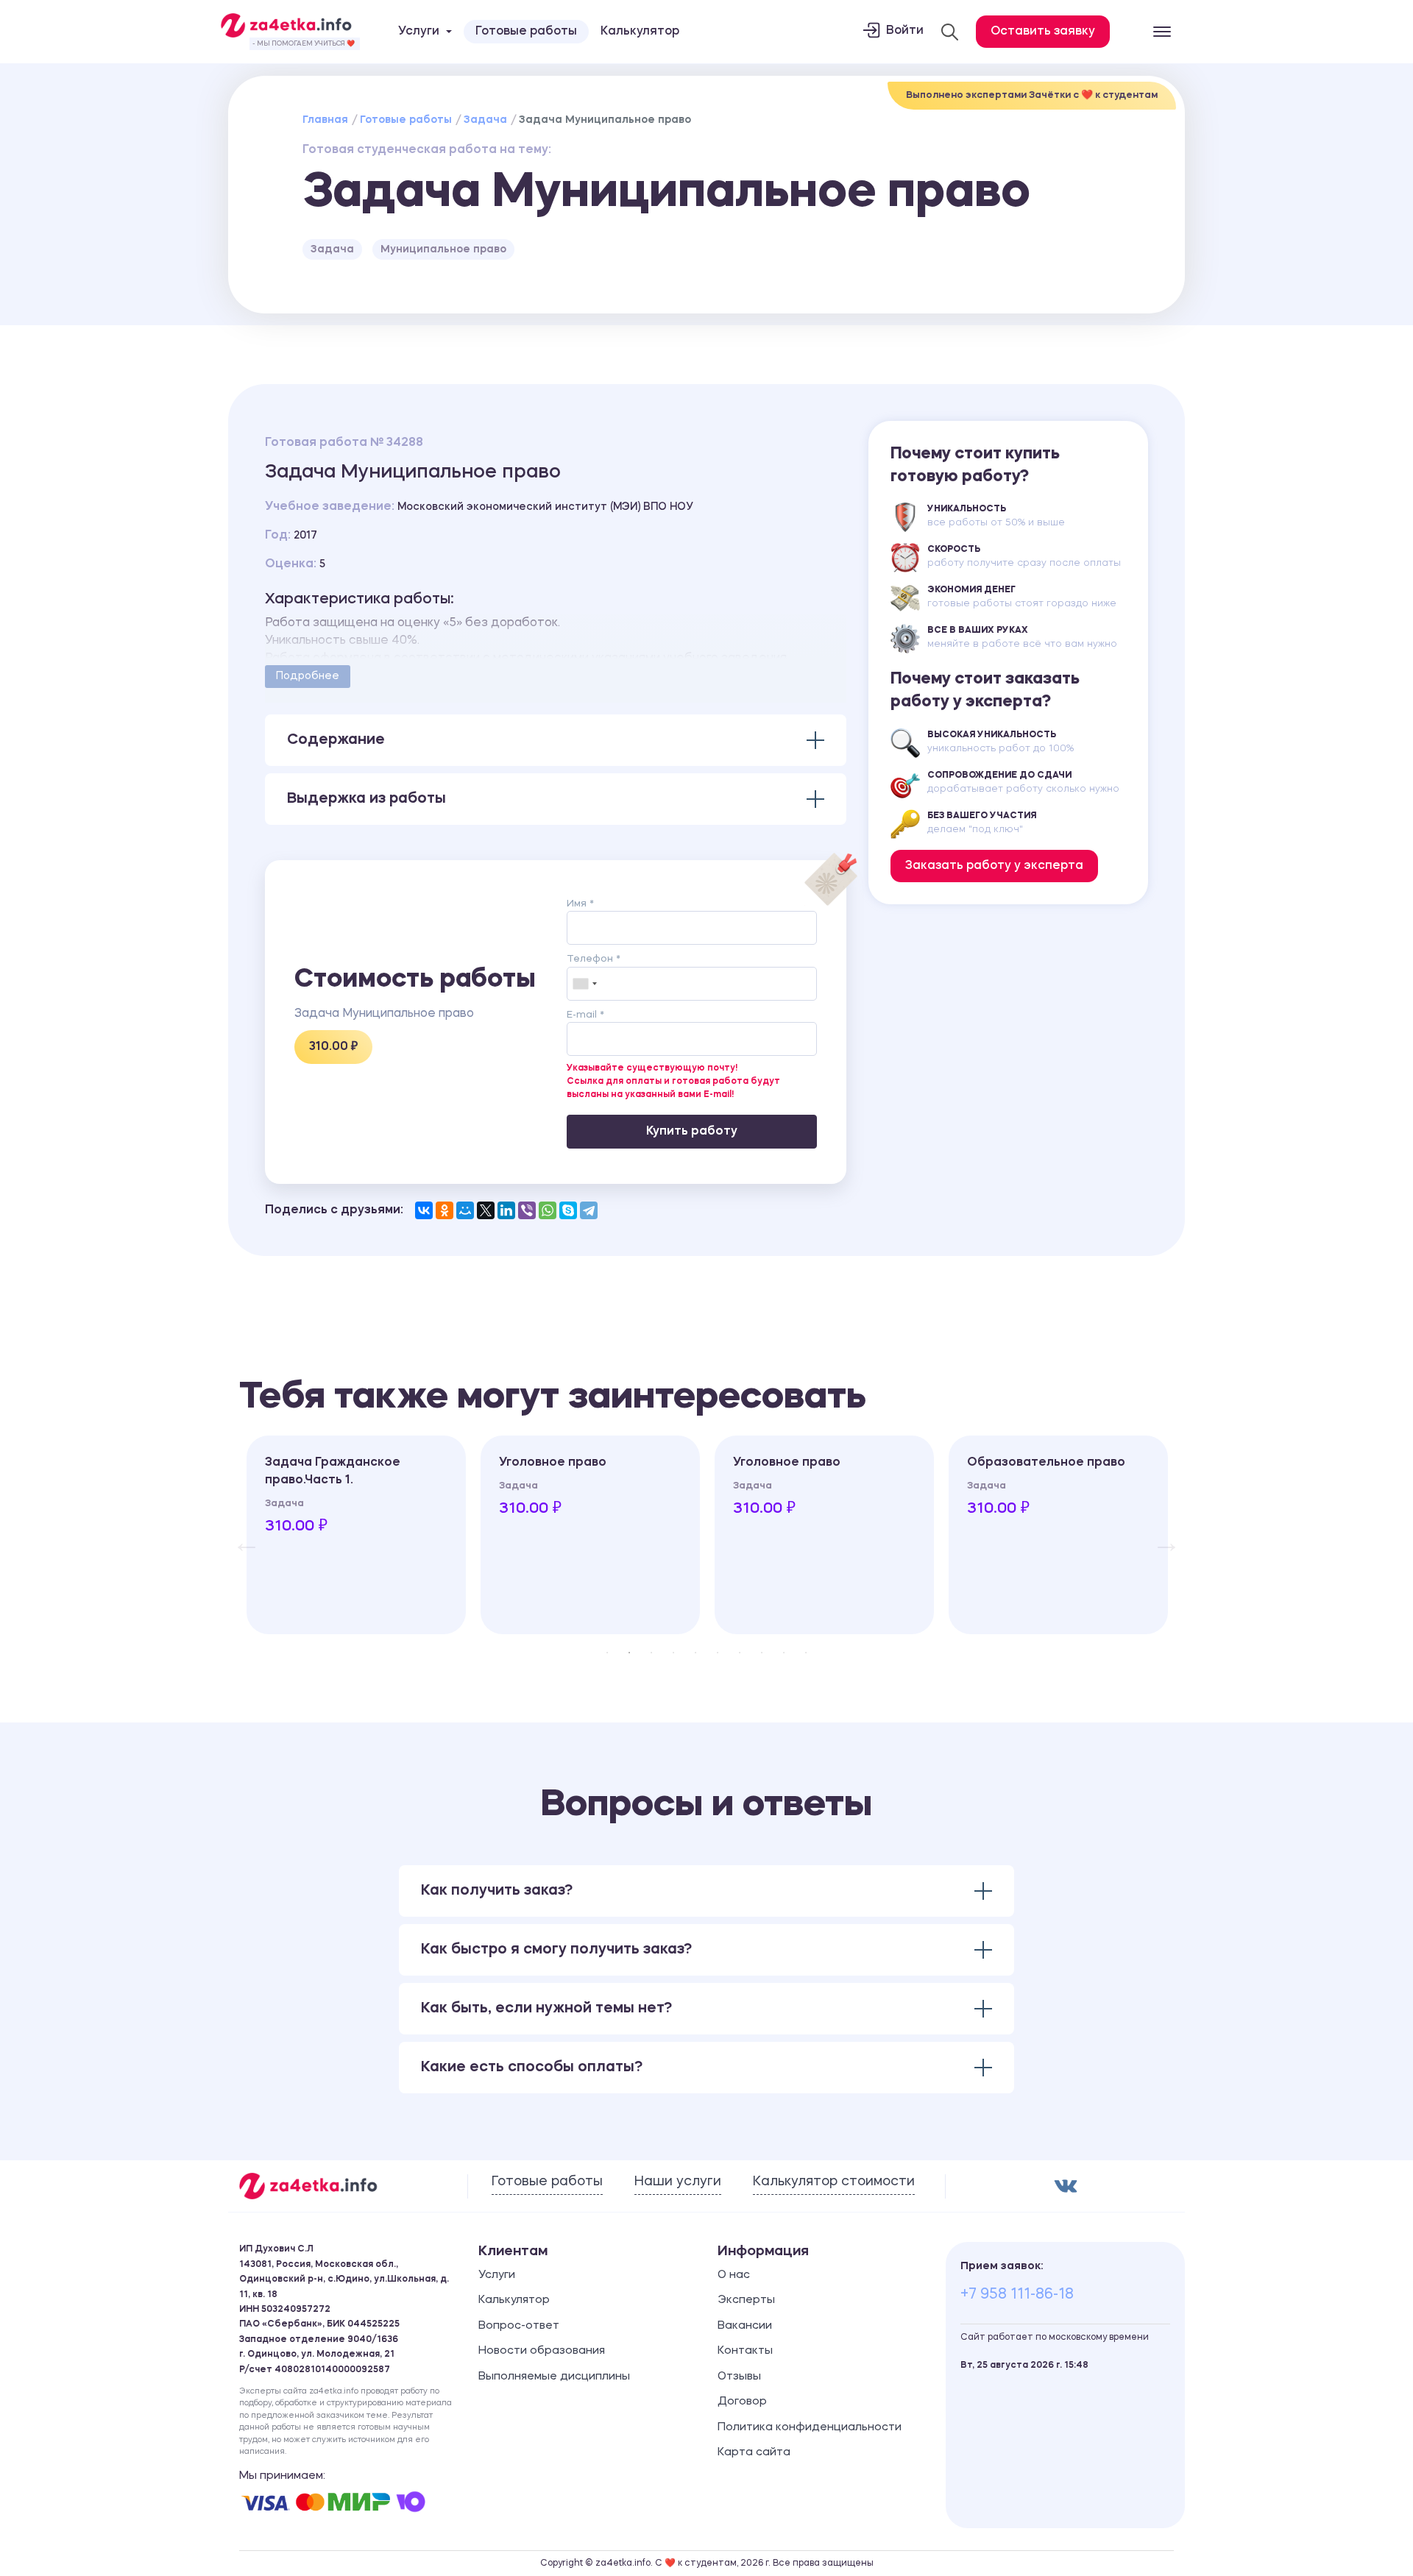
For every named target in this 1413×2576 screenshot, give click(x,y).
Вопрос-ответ (519, 2326)
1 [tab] (607, 1653)
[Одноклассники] (445, 1210)
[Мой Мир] (465, 1210)
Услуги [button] (419, 32)
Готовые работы (526, 32)
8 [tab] (762, 1653)
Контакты (745, 2351)
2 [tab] (629, 1653)
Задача (485, 120)
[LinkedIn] (506, 1210)
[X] (486, 1210)
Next (1159, 1535)
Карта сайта (754, 2453)
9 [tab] (784, 1653)
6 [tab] (718, 1653)
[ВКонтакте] (424, 1210)
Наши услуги (678, 2182)
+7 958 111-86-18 (1017, 2295)
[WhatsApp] (548, 1210)
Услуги (497, 2275)
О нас (734, 2275)
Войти (905, 31)
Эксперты (746, 2300)
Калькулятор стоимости (834, 2182)
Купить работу (692, 1132)
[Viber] (527, 1210)
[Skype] (568, 1210)
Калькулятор (640, 32)
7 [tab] (740, 1653)
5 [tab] (695, 1653)
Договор (742, 2402)
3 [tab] (651, 1653)
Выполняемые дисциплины (554, 2377)
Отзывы (739, 2377)
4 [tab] (673, 1653)
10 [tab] (806, 1653)
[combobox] (584, 984)
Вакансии (745, 2326)
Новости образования (542, 2351)
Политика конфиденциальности (810, 2428)
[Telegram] (589, 1210)
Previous (239, 1535)
